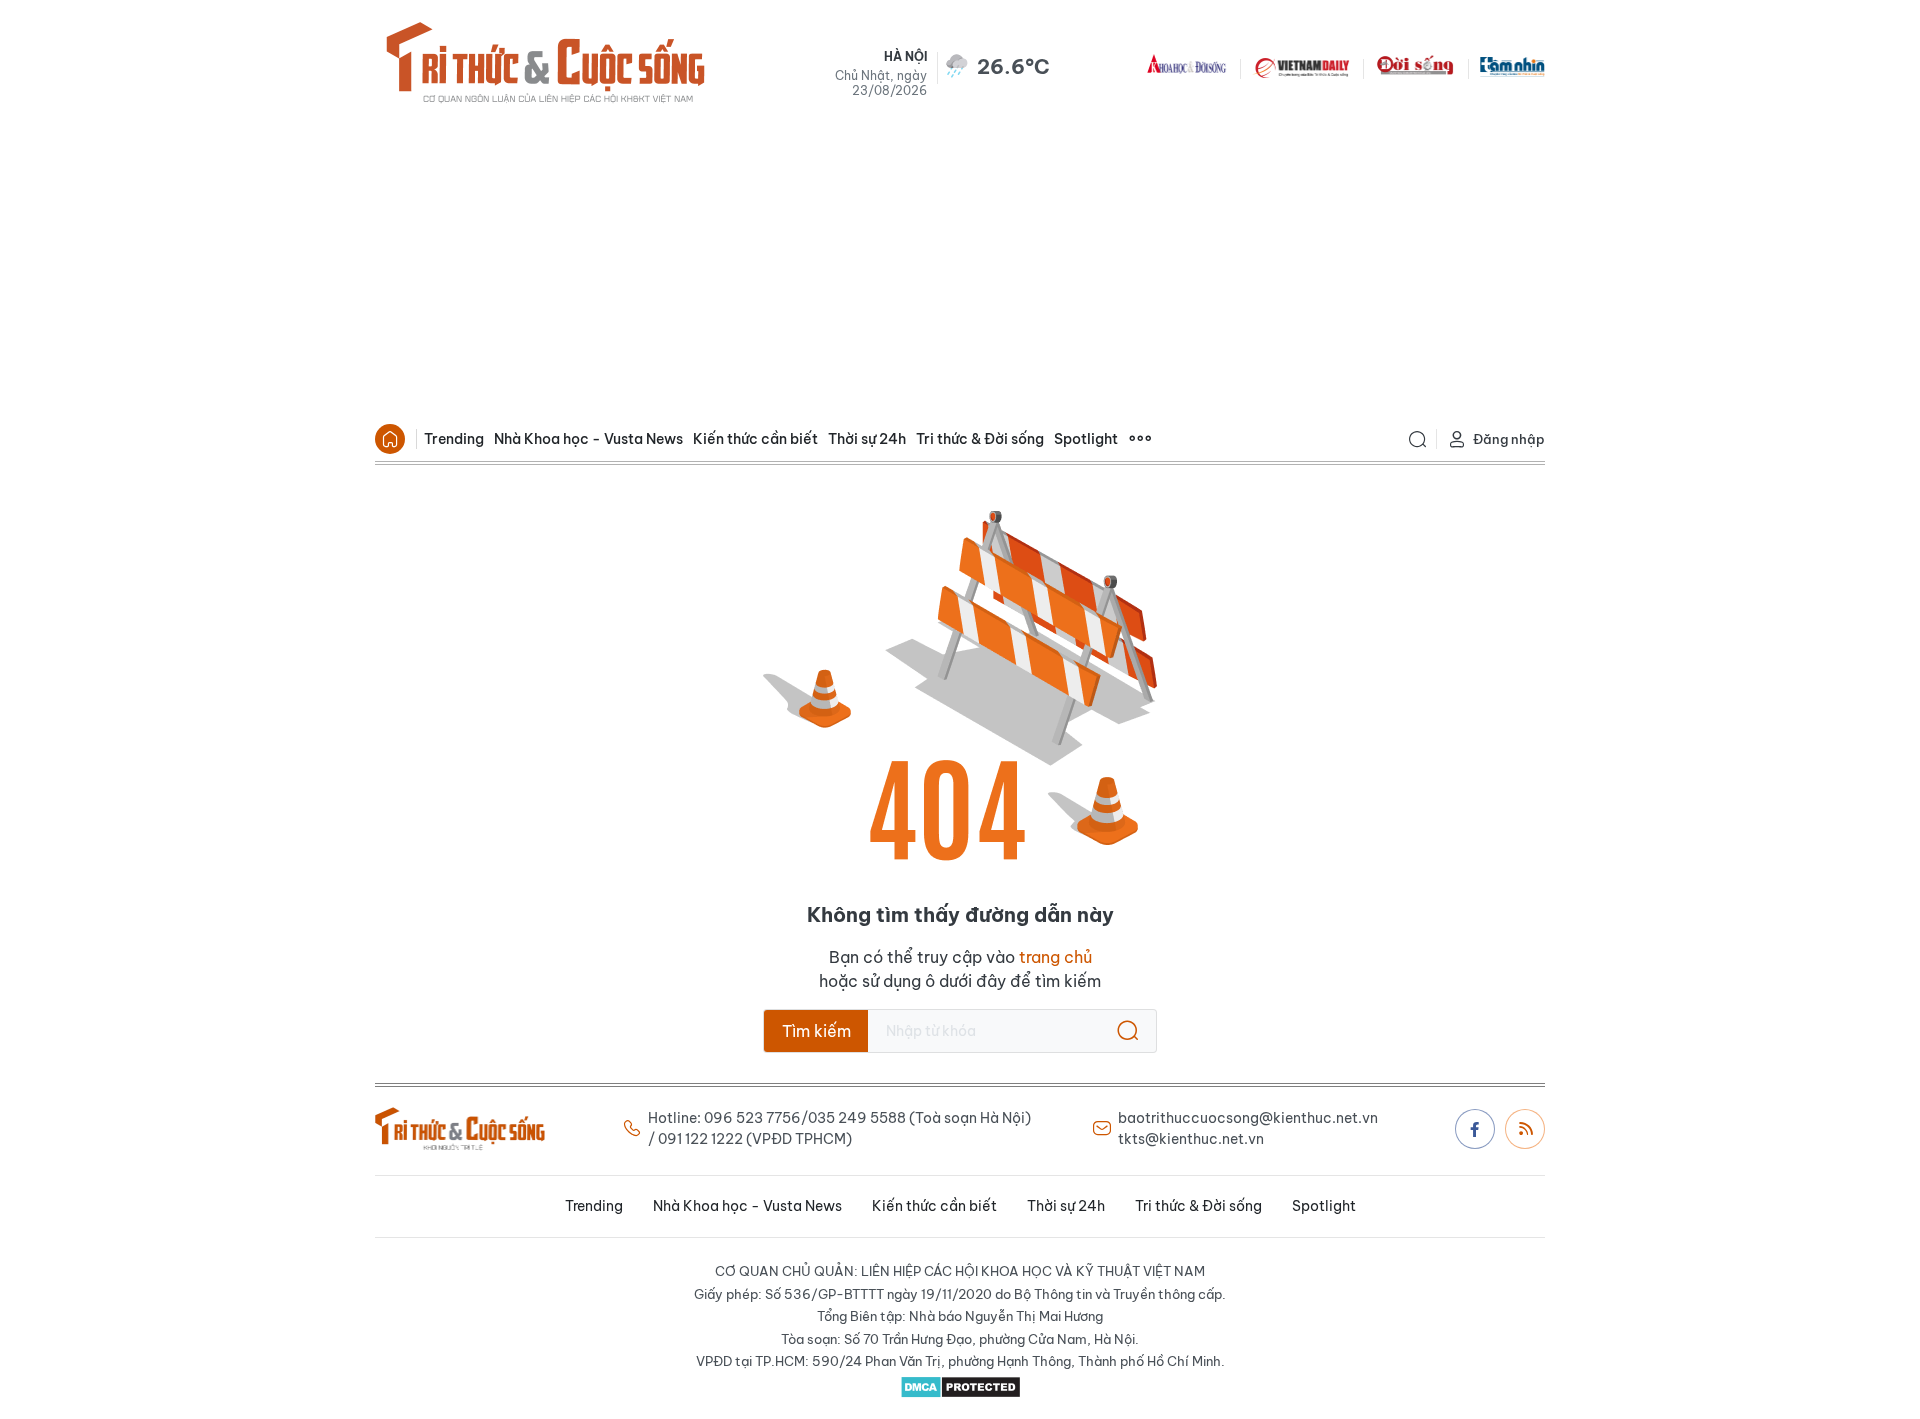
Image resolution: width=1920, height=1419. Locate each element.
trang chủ (1055, 957)
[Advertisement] (960, 266)
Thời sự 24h (867, 439)
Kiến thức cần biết (755, 439)
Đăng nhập (1509, 439)
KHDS (1187, 66)
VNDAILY (1301, 66)
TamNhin (1512, 66)
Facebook (1475, 1129)
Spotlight (1086, 439)
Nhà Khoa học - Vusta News (588, 439)
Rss (1525, 1129)
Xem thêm (1140, 439)
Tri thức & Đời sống (980, 439)
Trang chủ (390, 439)
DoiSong (1415, 66)
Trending (454, 439)
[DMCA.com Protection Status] (960, 1387)
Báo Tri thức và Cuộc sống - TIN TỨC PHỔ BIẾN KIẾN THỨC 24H (545, 66)
